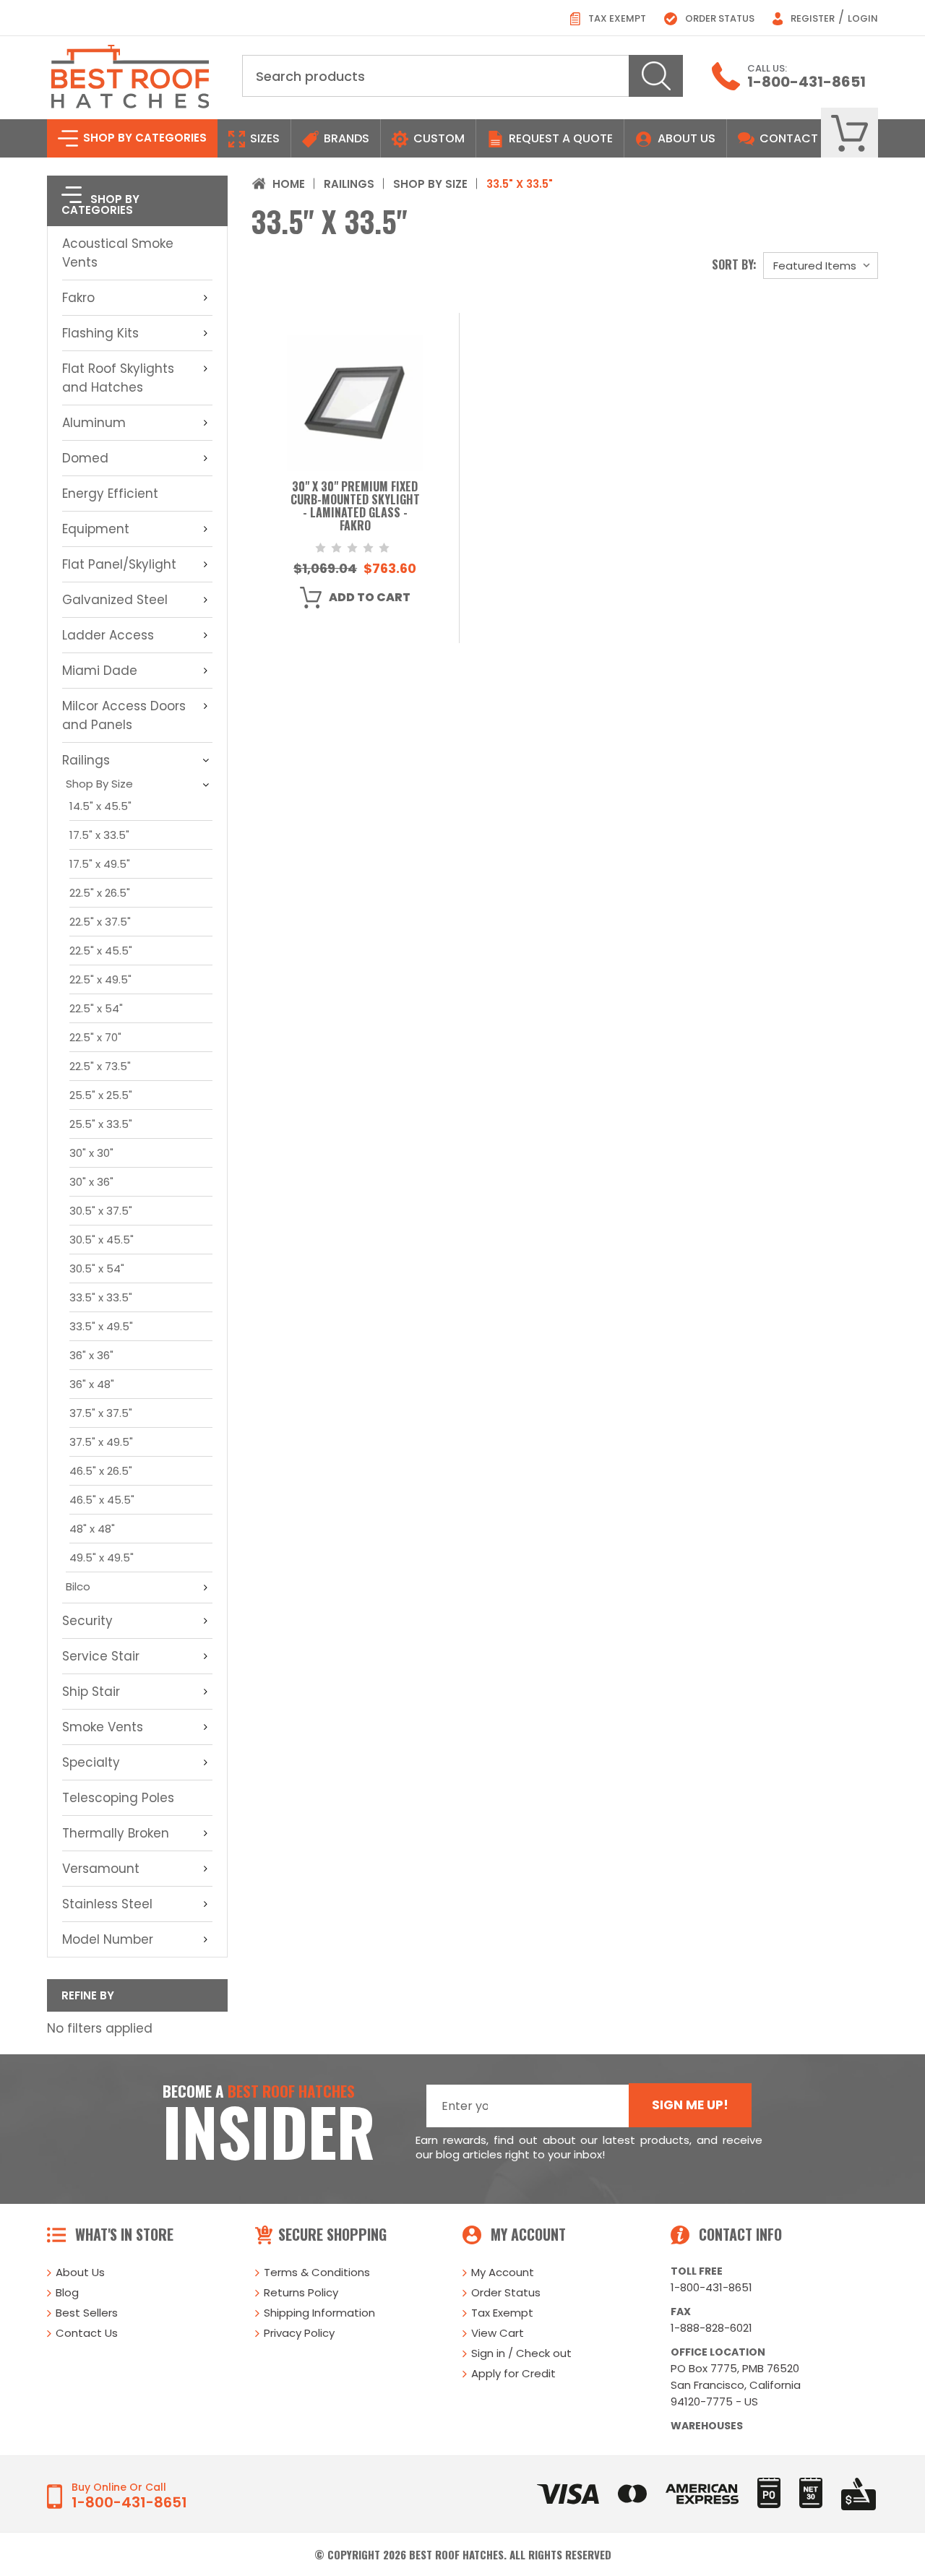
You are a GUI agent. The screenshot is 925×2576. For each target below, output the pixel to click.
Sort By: (734, 264)
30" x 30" (91, 1153)
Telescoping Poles (118, 1798)
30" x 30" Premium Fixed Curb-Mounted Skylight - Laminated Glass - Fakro (355, 507)
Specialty (91, 1762)
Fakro (78, 298)
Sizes (263, 138)
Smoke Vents (103, 1727)
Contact (787, 138)
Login (863, 18)
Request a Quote (559, 138)
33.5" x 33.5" (101, 1297)
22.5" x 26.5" (100, 893)
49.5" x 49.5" (102, 1558)
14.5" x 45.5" (100, 806)
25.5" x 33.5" (101, 1124)
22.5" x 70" (95, 1037)
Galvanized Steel (115, 600)
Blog (67, 2292)
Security (87, 1621)
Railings (86, 760)
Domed (85, 458)
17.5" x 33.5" (99, 835)
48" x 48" (92, 1529)
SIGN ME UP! (690, 2105)
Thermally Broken (116, 1833)
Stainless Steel (107, 1904)
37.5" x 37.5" (101, 1413)
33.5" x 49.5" (101, 1326)
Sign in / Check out (521, 2353)
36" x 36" (91, 1355)
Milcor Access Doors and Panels (124, 715)
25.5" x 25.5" (101, 1095)
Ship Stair (91, 1692)
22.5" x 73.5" (100, 1066)
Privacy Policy (299, 2333)
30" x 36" (91, 1182)
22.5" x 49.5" (100, 979)
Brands (345, 138)
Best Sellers (87, 2313)
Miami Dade (100, 671)
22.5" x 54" (96, 1008)
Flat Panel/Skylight (119, 564)
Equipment (96, 529)
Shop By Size (99, 784)
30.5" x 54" (97, 1268)
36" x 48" (92, 1384)
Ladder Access (108, 635)
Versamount (101, 1869)
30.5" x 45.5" (102, 1240)
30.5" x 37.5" (101, 1211)
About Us (687, 138)
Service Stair (101, 1656)
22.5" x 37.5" (100, 922)
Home (289, 184)
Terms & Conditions (317, 2272)
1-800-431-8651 (806, 82)
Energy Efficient (110, 494)
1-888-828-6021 (711, 2328)
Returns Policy (301, 2292)
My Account (503, 2272)
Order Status (719, 18)
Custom (438, 138)
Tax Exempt (616, 18)
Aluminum (94, 423)
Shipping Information (319, 2313)
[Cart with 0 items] (849, 133)
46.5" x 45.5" (102, 1500)
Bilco (78, 1586)
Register (812, 18)
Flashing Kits (100, 333)
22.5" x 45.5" (101, 951)
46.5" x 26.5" (101, 1471)
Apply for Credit (513, 2373)
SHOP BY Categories (143, 138)
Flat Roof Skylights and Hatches (118, 378)
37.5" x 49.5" (101, 1442)
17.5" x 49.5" (100, 864)
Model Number (108, 1939)
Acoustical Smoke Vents (118, 253)
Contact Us (87, 2333)
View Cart (498, 2333)
